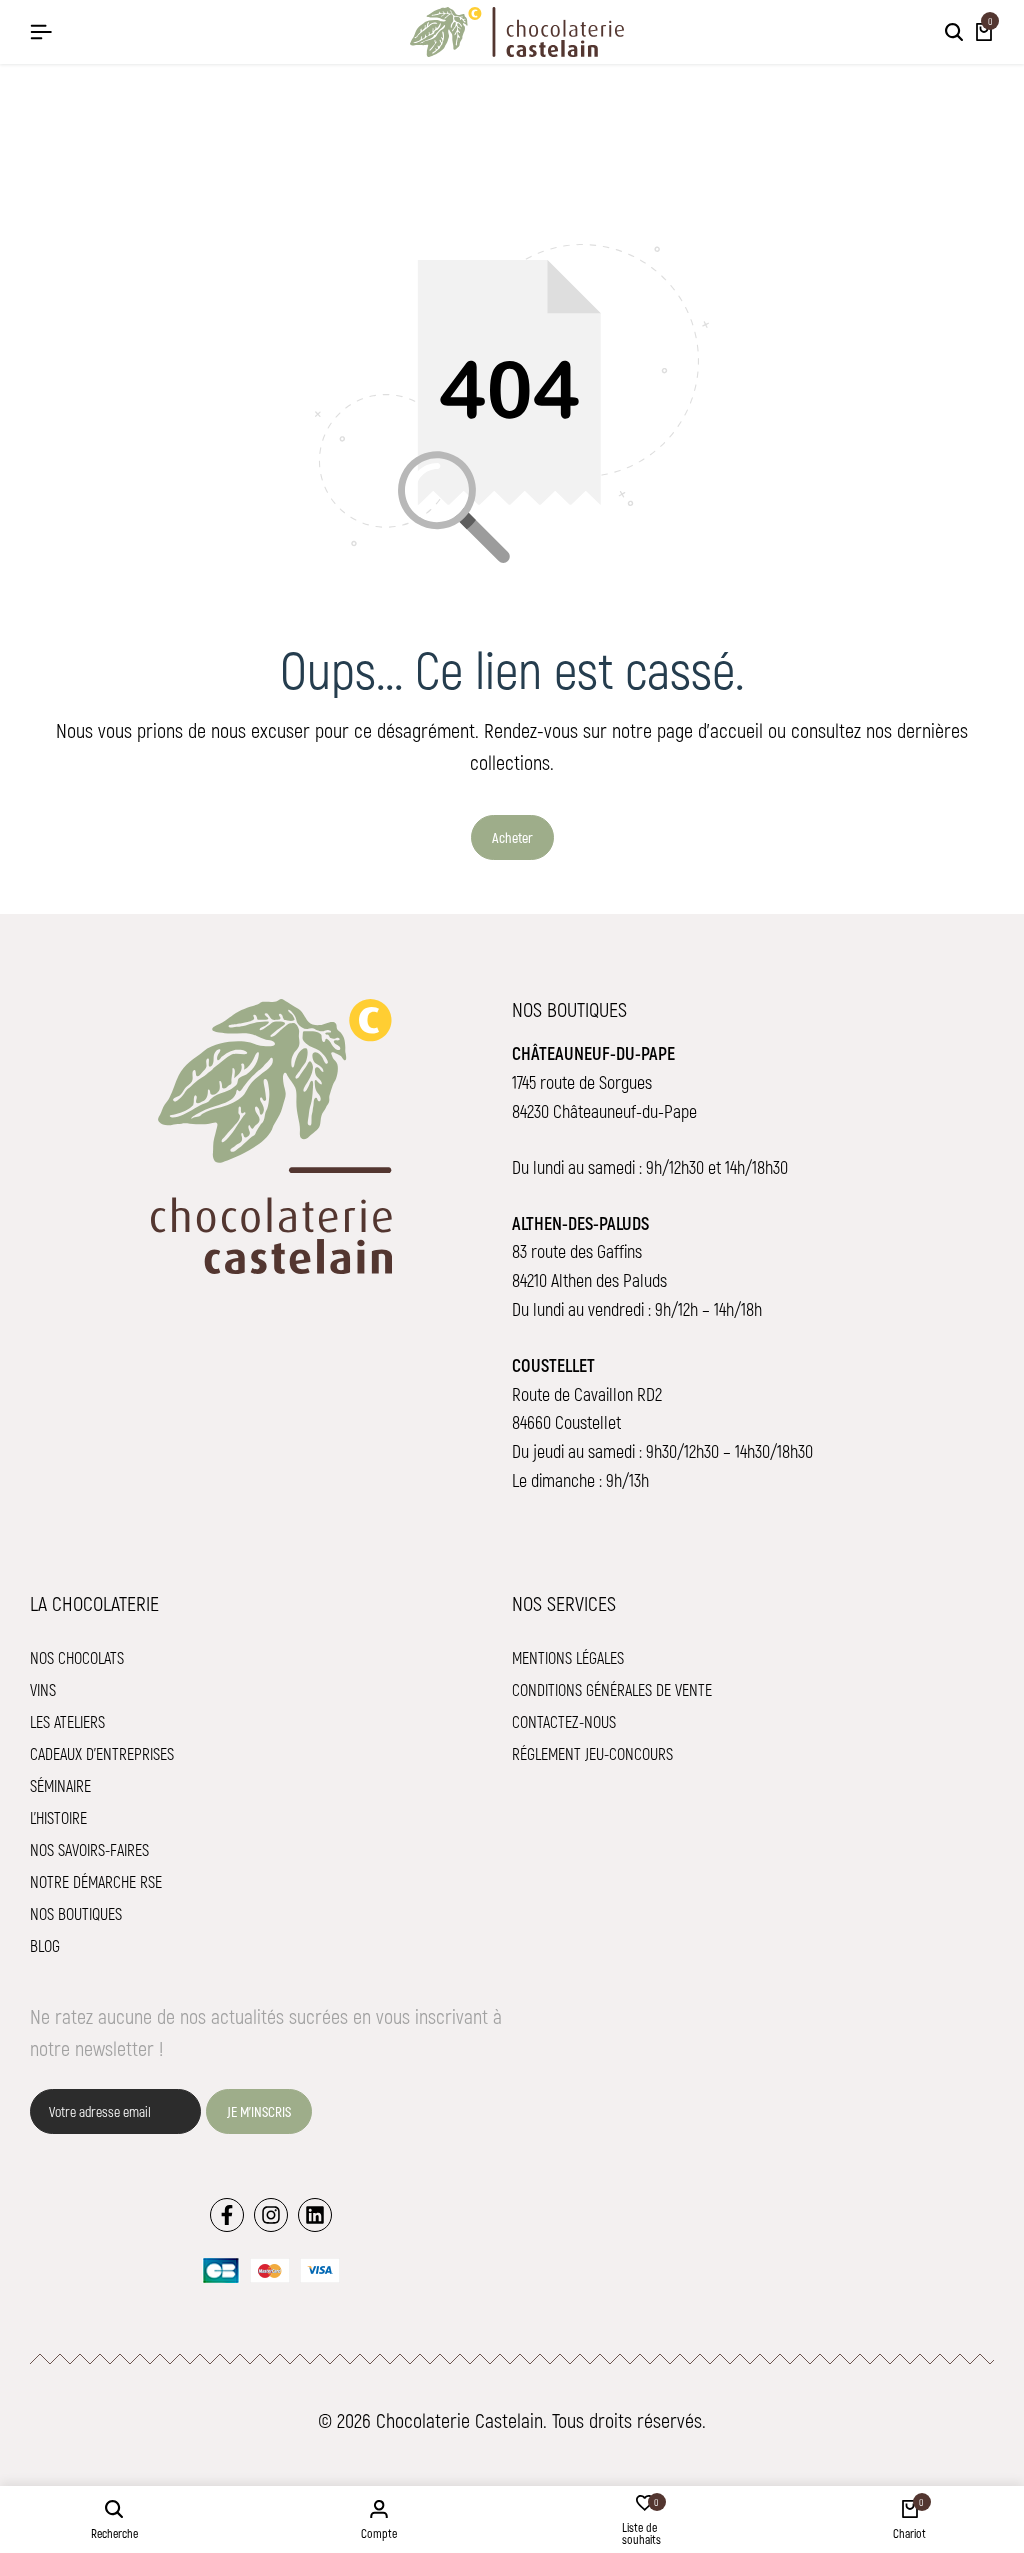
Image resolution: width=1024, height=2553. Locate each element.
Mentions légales (568, 1657)
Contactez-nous (564, 1721)
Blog (45, 1945)
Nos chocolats (77, 1657)
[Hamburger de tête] (41, 31)
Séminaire (60, 1785)
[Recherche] (954, 32)
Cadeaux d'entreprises (102, 1753)
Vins (43, 1689)
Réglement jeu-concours (592, 1753)
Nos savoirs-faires (89, 1849)
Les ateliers (67, 1721)
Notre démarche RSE (96, 1881)
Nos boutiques (76, 1913)
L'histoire (58, 1817)
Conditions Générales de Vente (612, 1689)
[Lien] (227, 2215)
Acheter (512, 837)
